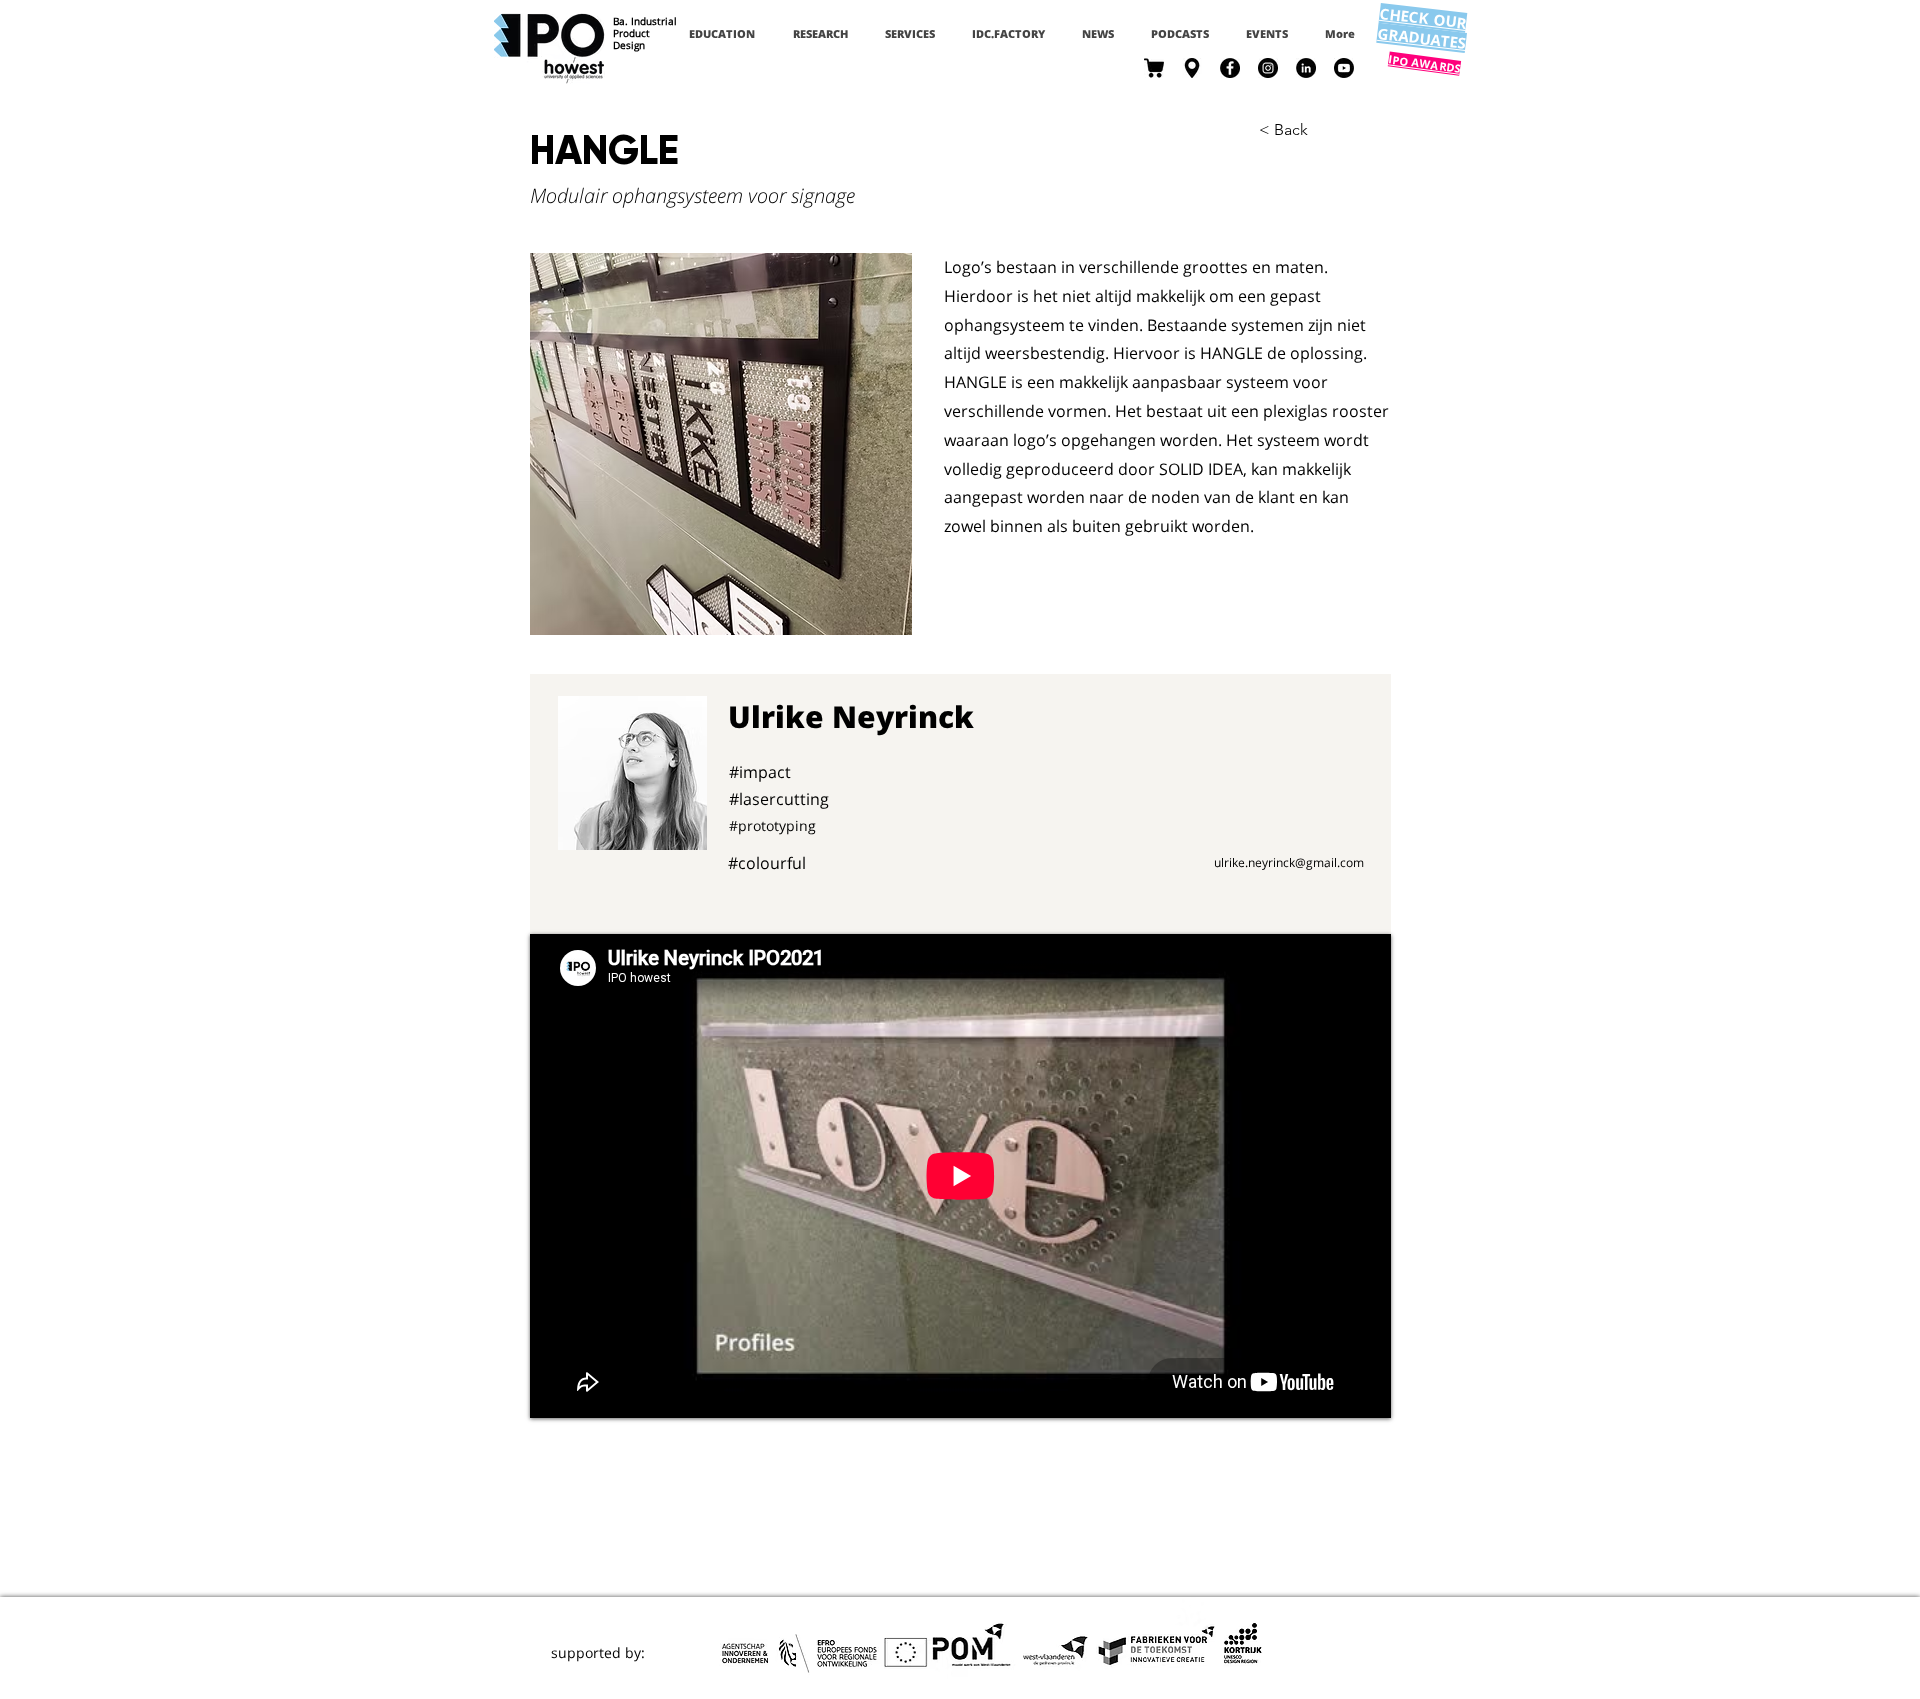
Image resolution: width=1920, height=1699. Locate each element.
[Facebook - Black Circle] (1230, 68)
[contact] (1192, 68)
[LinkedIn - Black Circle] (1306, 68)
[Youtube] (1344, 68)
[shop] (1154, 68)
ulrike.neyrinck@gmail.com (1289, 862)
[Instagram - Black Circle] (1268, 68)
